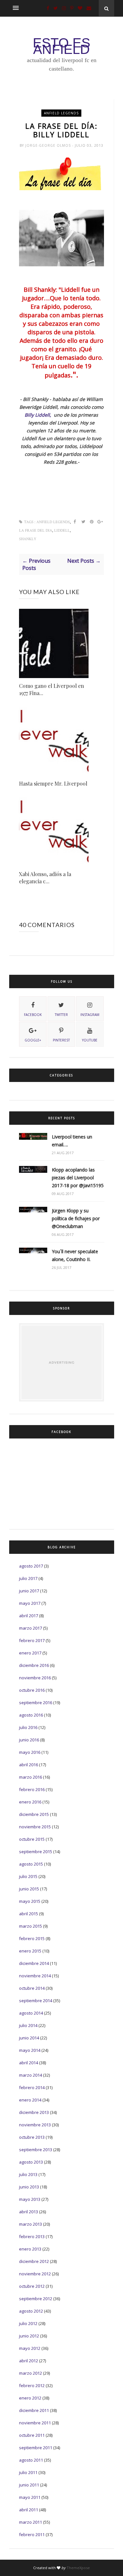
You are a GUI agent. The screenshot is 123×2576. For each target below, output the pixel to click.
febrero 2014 (32, 2087)
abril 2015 (29, 1914)
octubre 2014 (32, 1988)
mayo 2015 (30, 1901)
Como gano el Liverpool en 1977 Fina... (51, 689)
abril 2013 (29, 2212)
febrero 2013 (32, 2236)
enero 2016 (30, 1802)
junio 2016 (29, 1740)
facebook (33, 1015)
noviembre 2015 (35, 1827)
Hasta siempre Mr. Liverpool (53, 783)
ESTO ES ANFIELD (61, 46)
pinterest (61, 1040)
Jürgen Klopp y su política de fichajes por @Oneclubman (76, 1218)
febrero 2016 (32, 1789)
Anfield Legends (61, 113)
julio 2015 (28, 1876)
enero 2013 (30, 2249)
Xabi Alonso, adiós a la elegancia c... (45, 878)
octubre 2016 (32, 1690)
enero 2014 (30, 2100)
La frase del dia (36, 531)
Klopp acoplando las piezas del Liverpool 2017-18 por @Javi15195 (78, 1178)
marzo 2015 (31, 1926)
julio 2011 (28, 2472)
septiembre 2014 (36, 2001)
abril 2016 (29, 1765)
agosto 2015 (31, 1864)
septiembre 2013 (36, 2150)
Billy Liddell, (38, 415)
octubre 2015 (32, 1839)
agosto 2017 (31, 1566)
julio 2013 (28, 2174)
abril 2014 (29, 2063)
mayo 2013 (30, 2199)
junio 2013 (29, 2187)
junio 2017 (29, 1591)
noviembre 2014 (35, 1976)
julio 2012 (28, 2323)
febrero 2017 (32, 1640)
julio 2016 (28, 1727)
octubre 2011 (32, 2435)
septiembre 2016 (36, 1703)
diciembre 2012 (34, 2261)
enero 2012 (30, 2398)
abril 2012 (29, 2361)
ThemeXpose (78, 2568)
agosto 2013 (31, 2162)
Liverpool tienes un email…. (72, 1141)
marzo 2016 (31, 1777)
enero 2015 (30, 1951)
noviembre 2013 (35, 2125)
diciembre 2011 (34, 2410)
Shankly (28, 539)
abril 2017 (29, 1616)
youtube (90, 1040)
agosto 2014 (31, 2013)
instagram (90, 1015)
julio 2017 (28, 1578)
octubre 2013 (32, 2137)
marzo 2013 (31, 2224)
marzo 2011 (31, 2522)
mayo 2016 (30, 1752)
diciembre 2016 (34, 1665)
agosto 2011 (31, 2460)
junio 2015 (29, 1889)
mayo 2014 (30, 2050)
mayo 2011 (30, 2497)
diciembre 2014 (34, 1963)
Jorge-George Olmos (49, 145)
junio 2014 (29, 2038)
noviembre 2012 (35, 2274)
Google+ (33, 1040)
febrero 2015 (32, 1938)
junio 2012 (29, 2336)
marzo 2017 (31, 1628)
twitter (61, 1015)
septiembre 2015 (36, 1852)
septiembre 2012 (36, 2299)
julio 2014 (28, 2025)
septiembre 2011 (36, 2448)
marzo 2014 (31, 2075)
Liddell (62, 531)
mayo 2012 (30, 2348)
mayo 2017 (30, 1603)
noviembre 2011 (35, 2423)
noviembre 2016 (35, 1678)
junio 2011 (29, 2485)
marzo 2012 (31, 2373)
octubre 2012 (32, 2286)
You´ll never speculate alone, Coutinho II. (75, 1255)
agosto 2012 (31, 2311)
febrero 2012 (32, 2385)
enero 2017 (30, 1653)
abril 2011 (29, 2510)
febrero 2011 (32, 2534)
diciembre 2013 (34, 2112)
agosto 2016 (31, 1715)
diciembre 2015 (34, 1814)
